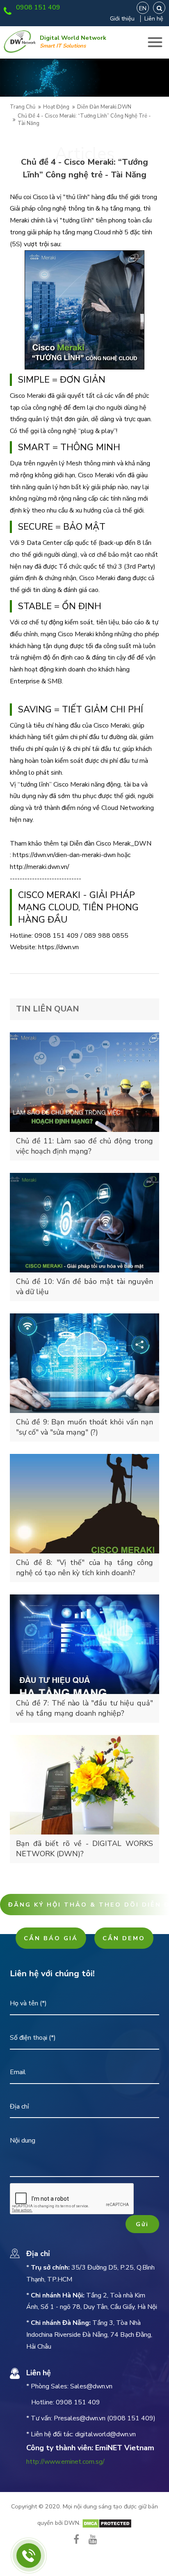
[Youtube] (93, 2539)
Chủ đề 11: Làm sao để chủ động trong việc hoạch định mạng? (84, 1146)
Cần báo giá (51, 1938)
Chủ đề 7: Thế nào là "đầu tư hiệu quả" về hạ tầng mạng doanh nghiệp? (84, 1708)
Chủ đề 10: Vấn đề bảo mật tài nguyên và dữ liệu (84, 1287)
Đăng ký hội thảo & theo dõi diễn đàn (89, 1905)
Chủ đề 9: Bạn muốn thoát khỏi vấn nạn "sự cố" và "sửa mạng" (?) (84, 1427)
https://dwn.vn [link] (58, 947)
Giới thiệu (122, 18)
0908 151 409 (38, 7)
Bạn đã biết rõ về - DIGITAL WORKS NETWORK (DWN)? (84, 1849)
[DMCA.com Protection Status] (107, 2523)
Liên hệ (154, 18)
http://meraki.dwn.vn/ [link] (40, 867)
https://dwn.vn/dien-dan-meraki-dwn (64, 855)
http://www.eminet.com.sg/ (65, 2462)
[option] (84, 78)
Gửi (142, 2224)
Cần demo (124, 1938)
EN (143, 8)
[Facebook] (76, 2539)
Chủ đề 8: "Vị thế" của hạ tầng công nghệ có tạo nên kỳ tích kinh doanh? (84, 1568)
